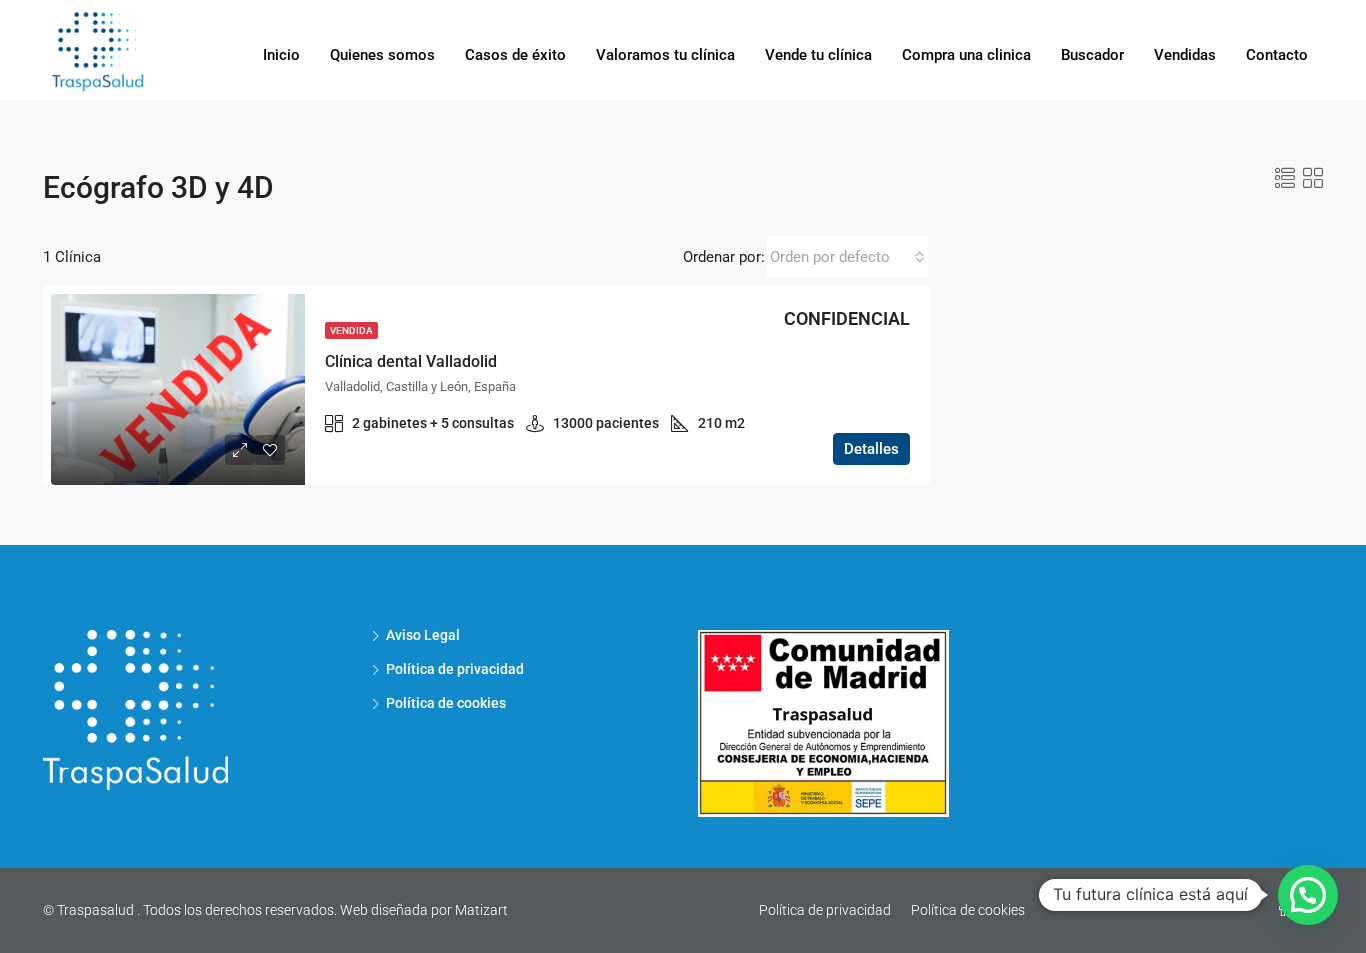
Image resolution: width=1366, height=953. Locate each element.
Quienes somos (382, 55)
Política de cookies (446, 703)
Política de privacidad (455, 669)
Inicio (281, 55)
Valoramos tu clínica (665, 55)
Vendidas (1185, 55)
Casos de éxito (515, 55)
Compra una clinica (966, 55)
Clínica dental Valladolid (411, 361)
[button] (1308, 895)
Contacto (1277, 55)
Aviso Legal (423, 635)
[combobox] (847, 257)
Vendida (351, 330)
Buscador (1092, 55)
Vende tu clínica (818, 55)
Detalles (871, 449)
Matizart (481, 910)
